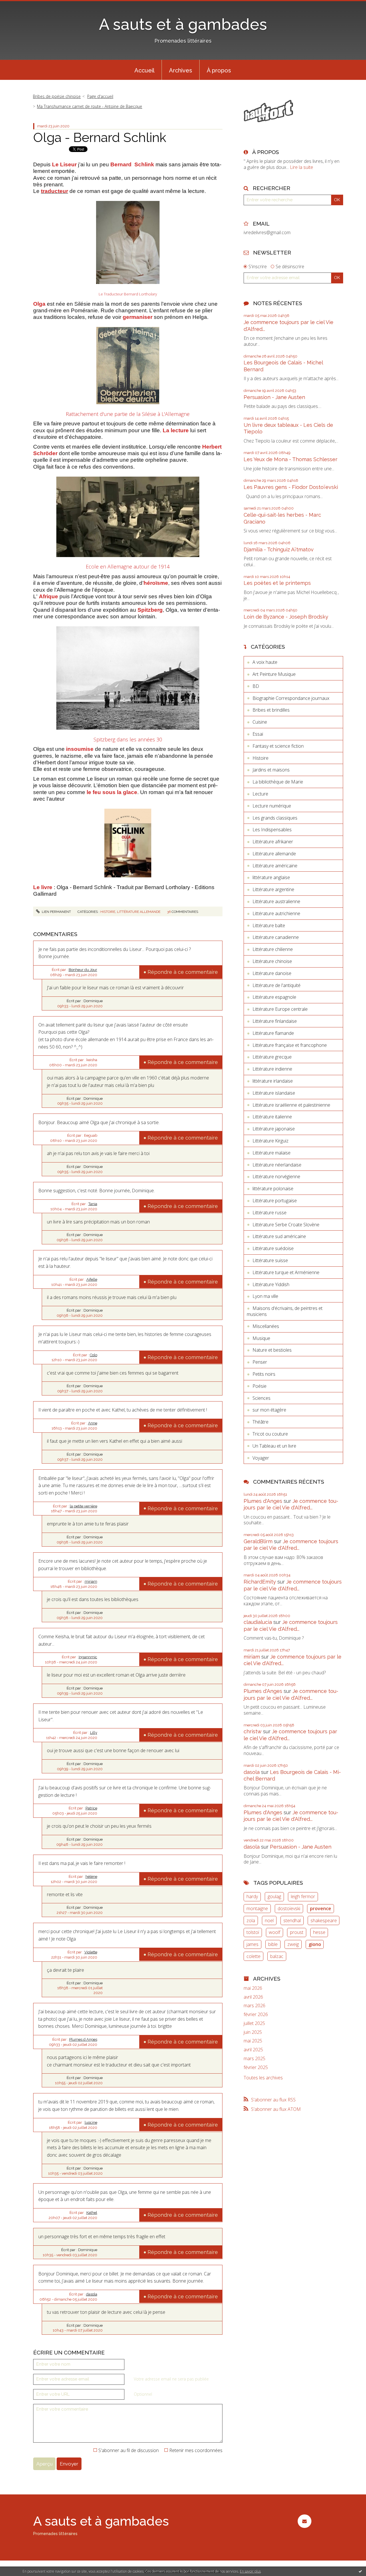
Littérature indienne (272, 1069)
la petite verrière (83, 1506)
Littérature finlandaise (275, 1021)
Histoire (108, 912)
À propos (219, 70)
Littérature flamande (273, 1033)
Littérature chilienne (273, 949)
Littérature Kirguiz (270, 1141)
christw (253, 1731)
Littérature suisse (270, 1260)
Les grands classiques (275, 818)
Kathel (92, 2213)
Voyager (261, 1458)
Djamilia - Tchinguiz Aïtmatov (279, 549)
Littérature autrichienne (276, 913)
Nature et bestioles (272, 1350)
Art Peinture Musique (274, 674)
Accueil (144, 70)
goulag (274, 1896)
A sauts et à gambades (183, 24)
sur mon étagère (269, 1410)
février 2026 (256, 2015)
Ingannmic (88, 1657)
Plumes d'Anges (263, 1501)
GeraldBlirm (258, 1541)
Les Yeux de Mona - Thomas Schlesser (291, 459)
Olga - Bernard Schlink (100, 138)
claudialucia (258, 1622)
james (252, 1944)
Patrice (91, 1808)
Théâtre (260, 1422)
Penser (260, 1362)
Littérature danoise (272, 973)
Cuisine (260, 722)
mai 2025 (253, 2041)
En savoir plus (250, 2571)
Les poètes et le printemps (277, 583)
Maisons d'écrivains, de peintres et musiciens (285, 1311)
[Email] (304, 2521)
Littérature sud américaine (279, 1236)
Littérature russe (269, 1213)
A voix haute (265, 662)
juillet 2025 (254, 2023)
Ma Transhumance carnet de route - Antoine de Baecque (89, 106)
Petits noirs (264, 1374)
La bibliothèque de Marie (278, 782)
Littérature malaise (271, 1153)
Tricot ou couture (270, 1434)
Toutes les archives (263, 2078)
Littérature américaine (275, 866)
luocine (91, 2122)
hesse (319, 1932)
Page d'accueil (100, 96)
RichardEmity (260, 1582)
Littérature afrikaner (273, 842)
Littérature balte (269, 925)
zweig (293, 1944)
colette (253, 1956)
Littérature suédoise (273, 1248)
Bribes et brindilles (271, 710)
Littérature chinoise (272, 961)
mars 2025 (254, 2059)
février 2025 (256, 2067)
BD (256, 686)
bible (273, 1944)
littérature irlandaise (273, 1081)
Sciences (261, 1398)
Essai (258, 734)
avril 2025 (253, 2050)
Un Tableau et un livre (274, 1446)
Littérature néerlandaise (277, 1165)
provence (321, 1908)
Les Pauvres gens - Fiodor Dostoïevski (291, 487)
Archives (181, 70)
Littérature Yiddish (271, 1284)
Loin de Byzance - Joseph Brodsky (286, 617)
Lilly (94, 1733)
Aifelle (92, 1279)
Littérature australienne (276, 901)
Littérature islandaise (274, 1093)
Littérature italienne (272, 1117)
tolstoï (253, 1932)
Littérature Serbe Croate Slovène (286, 1225)
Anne (93, 1423)
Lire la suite (302, 167)
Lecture (260, 794)
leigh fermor (303, 1896)
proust (297, 1932)
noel (269, 1920)
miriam (91, 1581)
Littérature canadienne (276, 937)
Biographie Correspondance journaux (291, 698)
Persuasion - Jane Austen (274, 397)
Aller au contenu (19, 5)
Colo (94, 1355)
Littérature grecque (272, 1057)
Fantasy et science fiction (278, 746)
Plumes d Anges (83, 2039)
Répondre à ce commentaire (183, 972)
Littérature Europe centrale (280, 1009)
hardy (252, 1896)
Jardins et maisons (271, 770)
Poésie (259, 1386)
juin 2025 (253, 2032)
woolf (274, 1932)
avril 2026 (253, 1997)
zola (251, 1920)
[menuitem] (144, 70)
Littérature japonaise (274, 1129)
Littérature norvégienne (276, 1177)
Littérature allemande (139, 912)
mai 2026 (253, 1988)
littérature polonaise (273, 1189)
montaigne (257, 1908)
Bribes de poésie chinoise (57, 96)
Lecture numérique (272, 806)
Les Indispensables (272, 830)
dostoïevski (289, 1908)
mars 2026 (254, 2006)
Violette (91, 1952)
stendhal (292, 1920)
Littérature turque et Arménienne (286, 1272)
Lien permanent (56, 912)
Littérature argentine (273, 889)
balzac (277, 1956)
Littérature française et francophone (290, 1045)
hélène (91, 1877)
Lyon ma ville (265, 1296)
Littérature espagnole (274, 997)
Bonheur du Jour (83, 970)
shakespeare (324, 1920)
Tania (93, 1204)
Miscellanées (266, 1326)
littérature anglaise (271, 877)
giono (315, 1944)
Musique (261, 1338)
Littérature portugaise (275, 1201)
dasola (92, 2294)
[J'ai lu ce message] (360, 2571)
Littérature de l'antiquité (277, 985)
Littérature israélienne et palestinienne (291, 1105)
